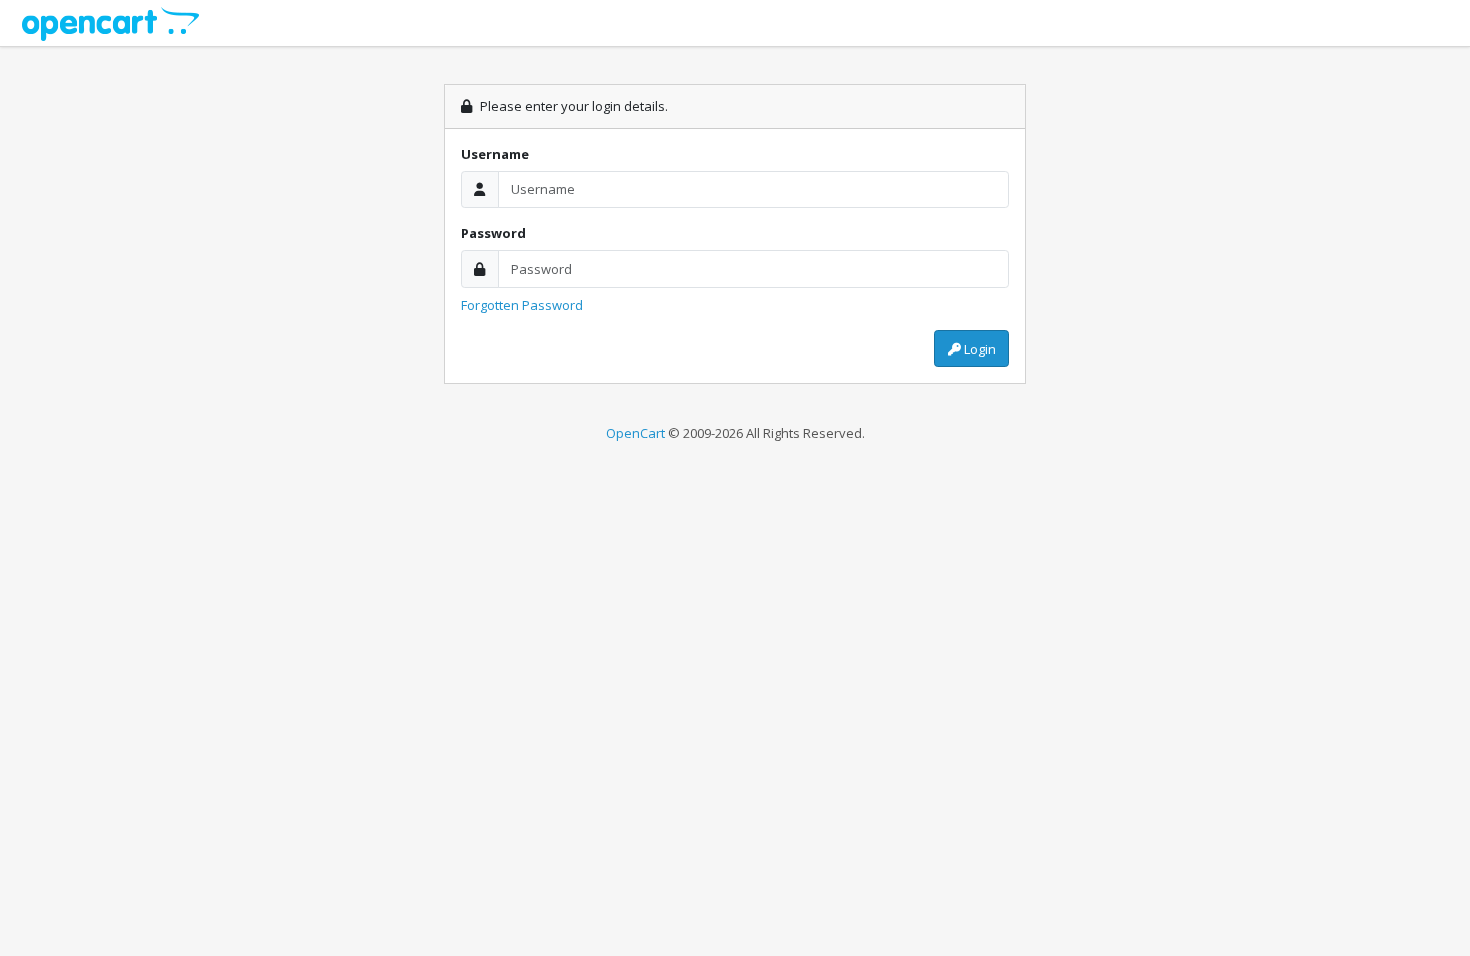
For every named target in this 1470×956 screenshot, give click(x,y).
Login (978, 349)
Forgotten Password (522, 305)
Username (495, 154)
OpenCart (635, 433)
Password (493, 233)
